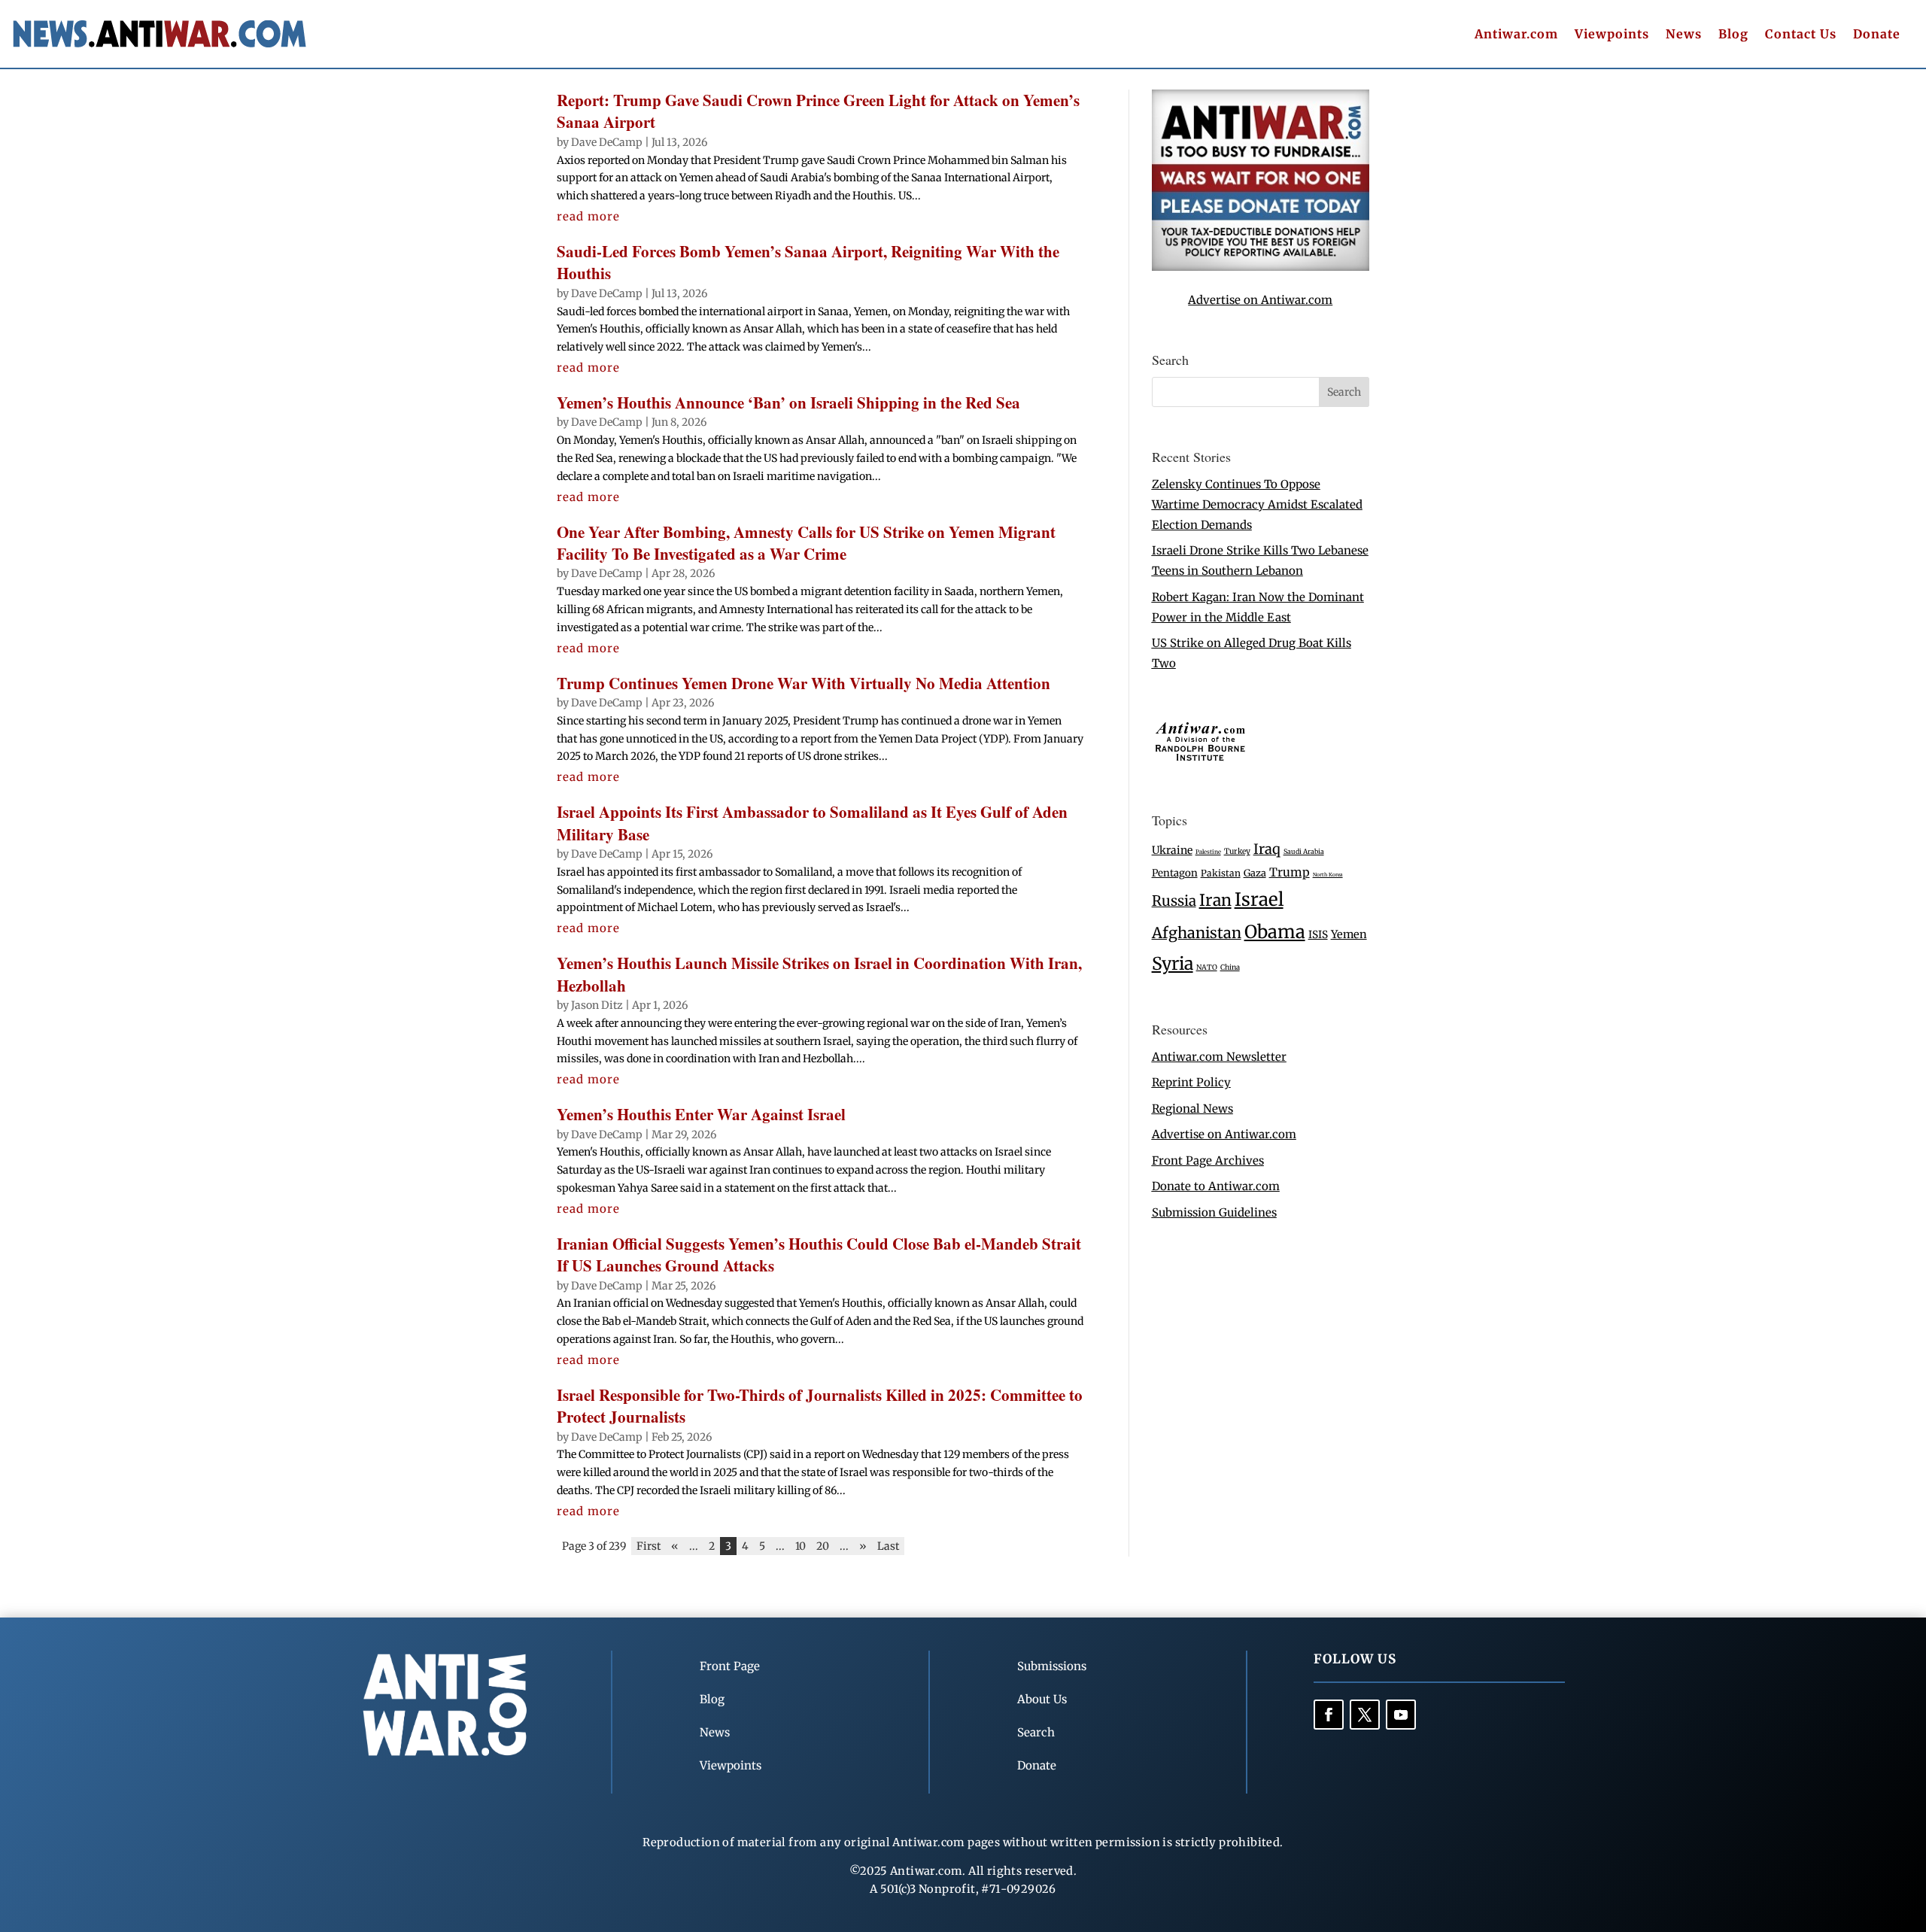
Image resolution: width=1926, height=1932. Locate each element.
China (1230, 968)
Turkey (1237, 851)
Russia (1174, 901)
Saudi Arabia (1304, 851)
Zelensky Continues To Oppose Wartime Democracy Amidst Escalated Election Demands (1257, 504)
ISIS (1318, 935)
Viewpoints (1612, 35)
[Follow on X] (1365, 1715)
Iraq (1267, 849)
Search (1036, 1732)
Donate (1877, 35)
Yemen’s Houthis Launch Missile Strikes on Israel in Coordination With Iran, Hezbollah (819, 974)
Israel (1259, 899)
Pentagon (1175, 873)
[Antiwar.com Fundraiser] (1261, 267)
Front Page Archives (1208, 1160)
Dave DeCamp (607, 142)
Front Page (730, 1666)
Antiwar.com (1516, 35)
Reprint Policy (1191, 1082)
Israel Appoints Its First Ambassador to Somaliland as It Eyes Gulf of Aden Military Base (812, 823)
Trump (1290, 872)
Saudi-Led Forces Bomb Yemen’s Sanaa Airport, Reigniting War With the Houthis (808, 262)
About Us (1042, 1699)
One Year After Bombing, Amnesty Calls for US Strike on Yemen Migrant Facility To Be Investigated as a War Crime (806, 543)
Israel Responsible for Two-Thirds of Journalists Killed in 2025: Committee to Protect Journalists (820, 1406)
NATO (1207, 968)
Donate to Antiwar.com (1216, 1186)
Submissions (1052, 1666)
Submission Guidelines (1214, 1212)
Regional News (1192, 1109)
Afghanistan (1197, 933)
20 (823, 1546)
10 (800, 1546)
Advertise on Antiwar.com (1260, 300)
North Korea (1328, 875)
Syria (1173, 963)
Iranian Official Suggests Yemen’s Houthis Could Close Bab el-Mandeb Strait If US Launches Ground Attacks (819, 1255)
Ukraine (1172, 850)
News (1684, 35)
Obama (1275, 932)
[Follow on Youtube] (1401, 1715)
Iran (1215, 900)
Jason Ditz (597, 1005)
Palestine (1208, 852)
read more (588, 216)
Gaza (1255, 873)
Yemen (1349, 934)
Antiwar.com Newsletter (1219, 1057)
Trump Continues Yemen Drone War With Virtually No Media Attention (804, 683)
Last (888, 1546)
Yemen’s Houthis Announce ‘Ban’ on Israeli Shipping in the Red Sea (788, 402)
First (649, 1546)
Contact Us (1801, 35)
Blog (1733, 35)
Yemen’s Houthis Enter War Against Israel (701, 1114)
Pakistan (1221, 873)
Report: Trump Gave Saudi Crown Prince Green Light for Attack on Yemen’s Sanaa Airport (818, 111)
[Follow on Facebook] (1329, 1715)
